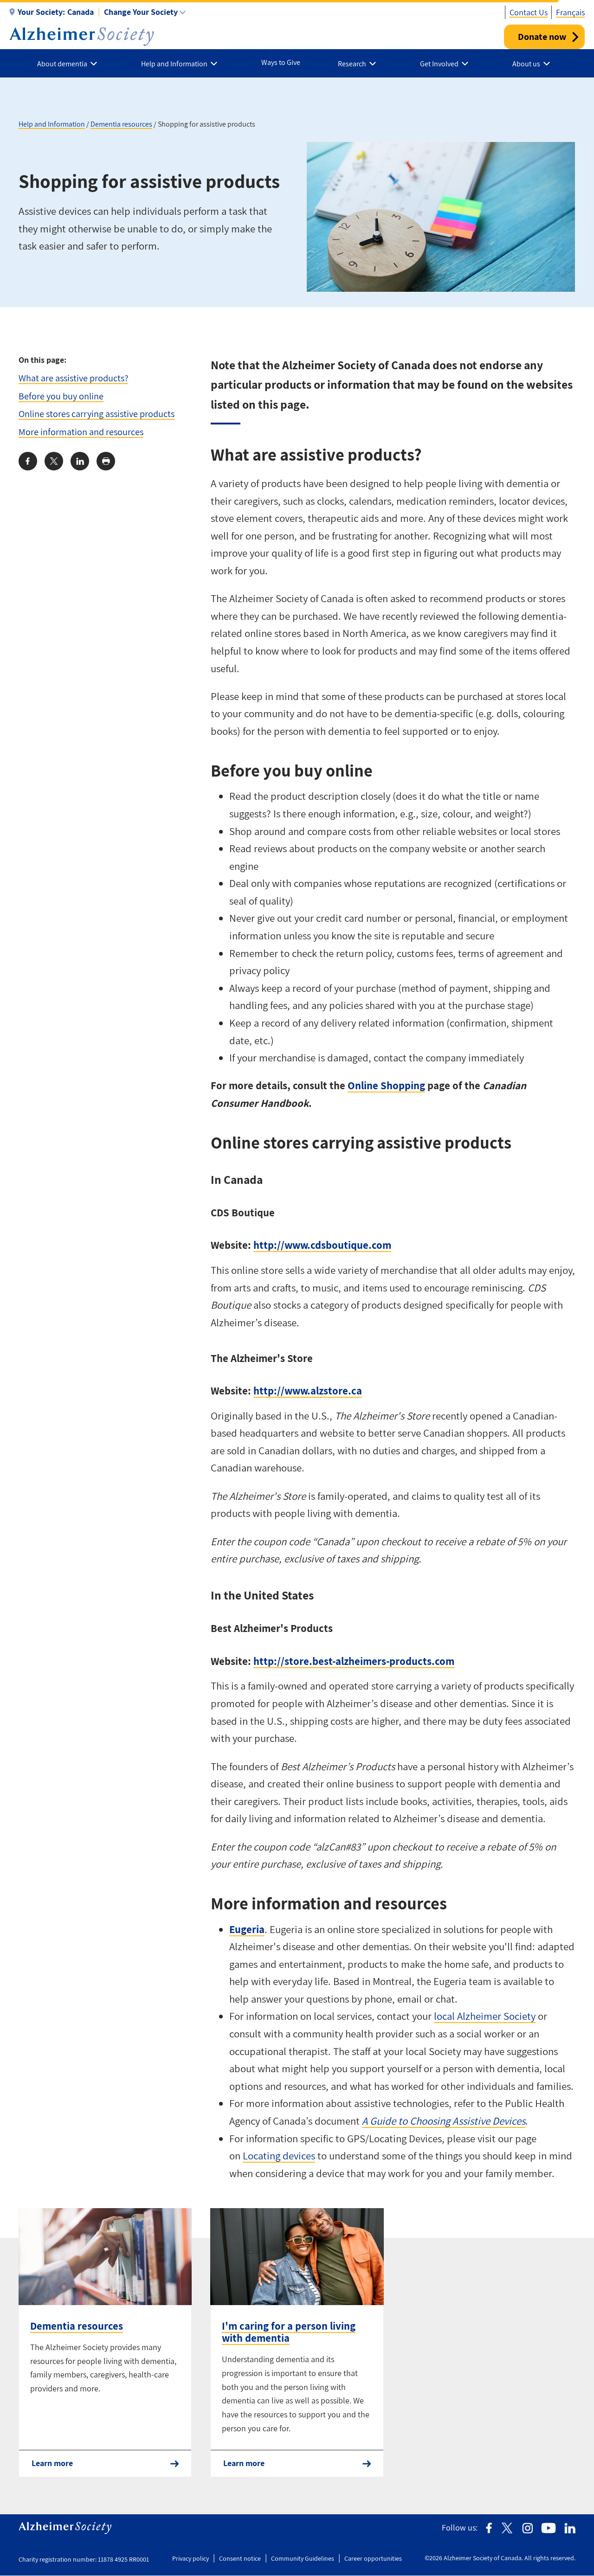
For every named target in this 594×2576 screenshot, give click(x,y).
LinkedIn (570, 2528)
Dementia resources (121, 124)
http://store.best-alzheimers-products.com (354, 1661)
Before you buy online (61, 396)
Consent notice (240, 2558)
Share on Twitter (54, 461)
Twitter (507, 2528)
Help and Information (52, 124)
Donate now (542, 37)
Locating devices (279, 2156)
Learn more (52, 2463)
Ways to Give (281, 62)
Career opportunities (373, 2558)
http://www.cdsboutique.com (322, 1245)
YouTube (549, 2528)
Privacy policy (190, 2558)
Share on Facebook (28, 461)
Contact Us (529, 12)
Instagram (527, 2528)
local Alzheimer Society (485, 2016)
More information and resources (81, 432)
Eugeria (247, 1929)
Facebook (489, 2528)
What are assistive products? (73, 378)
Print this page (106, 461)
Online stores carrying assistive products (97, 414)
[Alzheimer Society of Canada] (82, 37)
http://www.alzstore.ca (308, 1391)
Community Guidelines (303, 2558)
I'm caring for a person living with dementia (289, 2332)
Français (570, 12)
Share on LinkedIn (80, 461)
